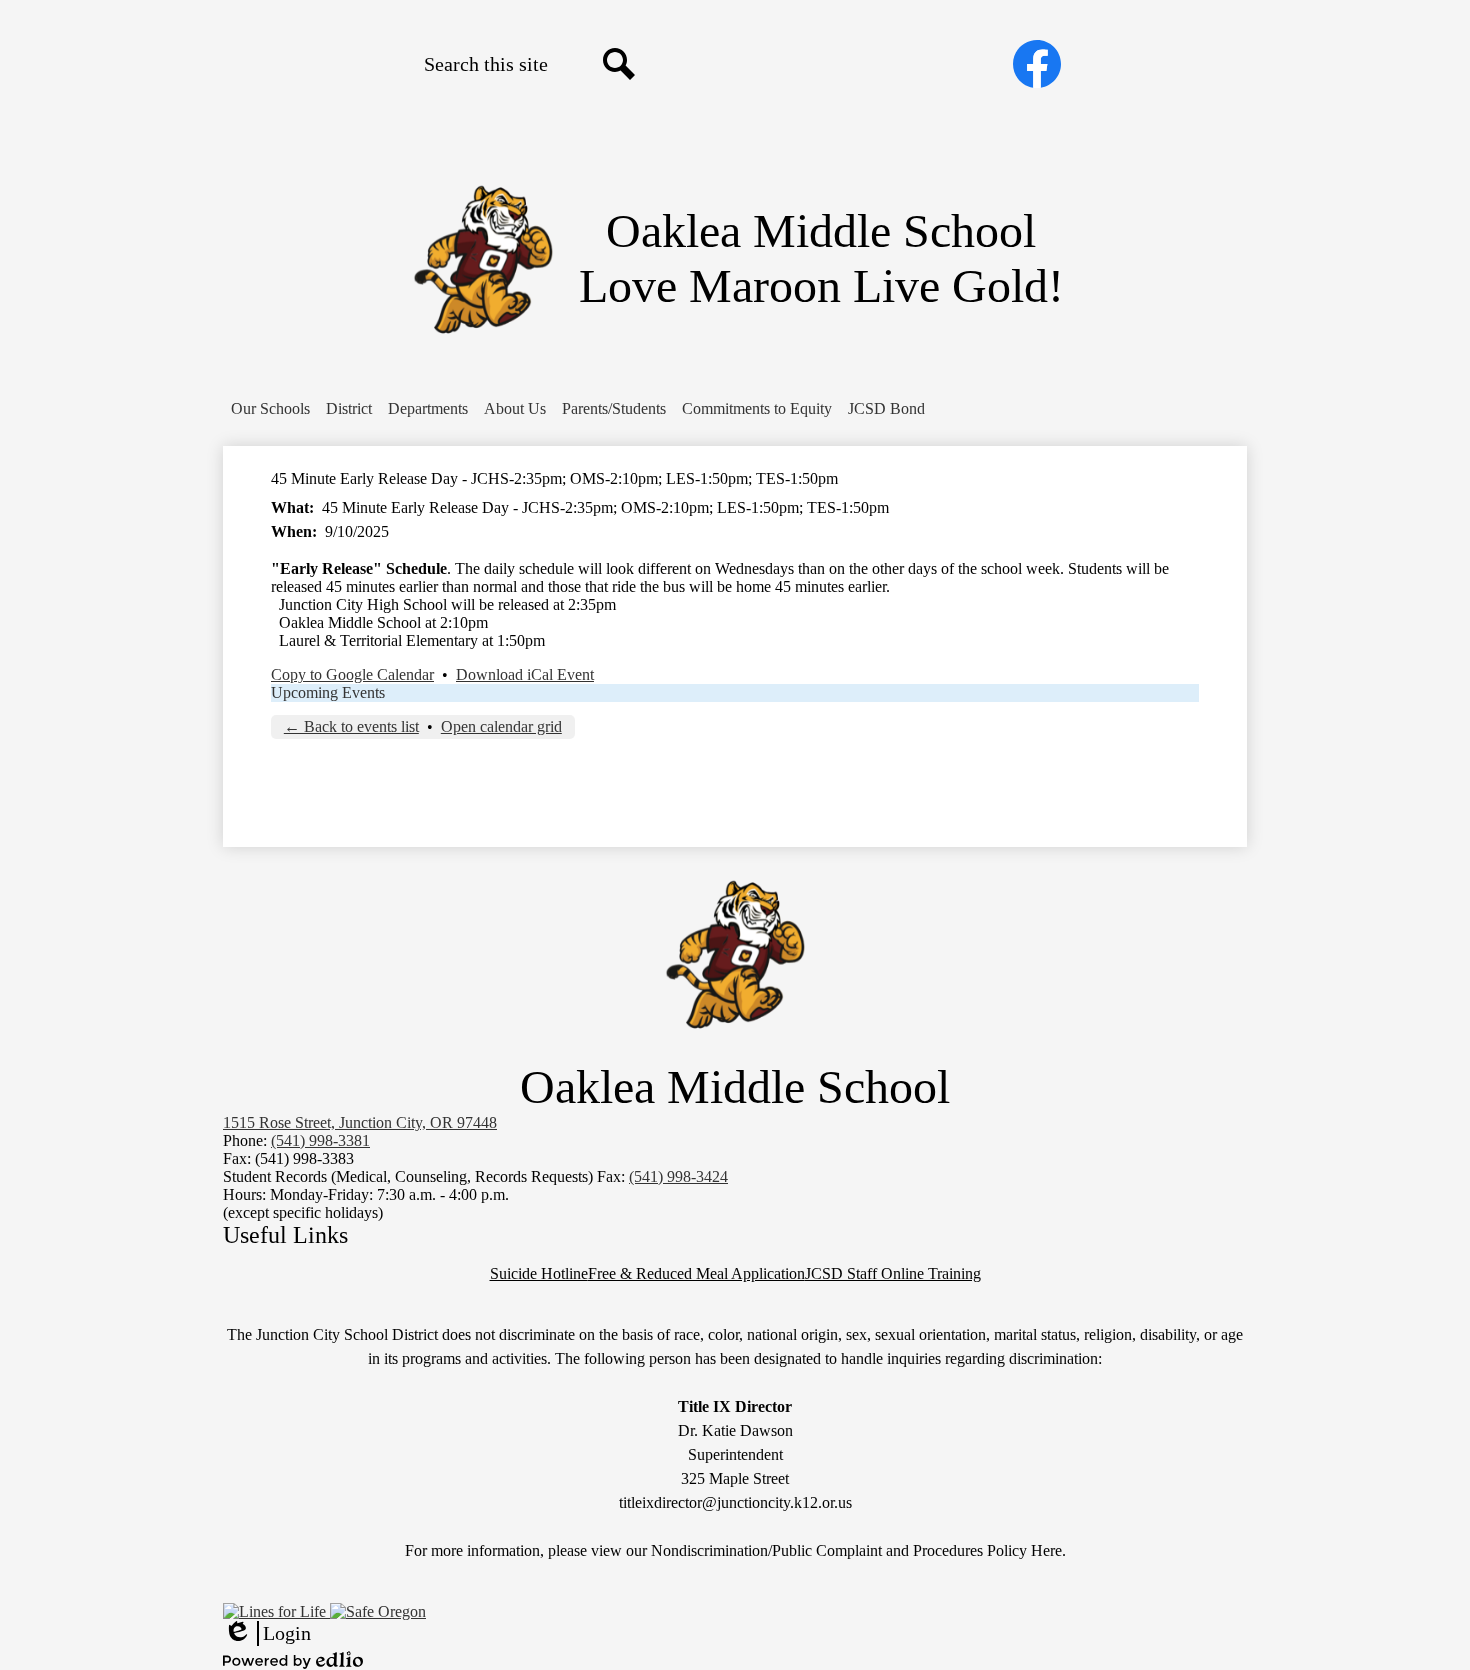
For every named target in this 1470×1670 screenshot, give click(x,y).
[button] (270, 409)
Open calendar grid (501, 726)
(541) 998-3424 (678, 1176)
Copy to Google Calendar (352, 674)
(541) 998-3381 (320, 1140)
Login (267, 1634)
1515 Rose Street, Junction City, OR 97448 (360, 1122)
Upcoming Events (328, 692)
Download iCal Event (525, 674)
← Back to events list (351, 726)
